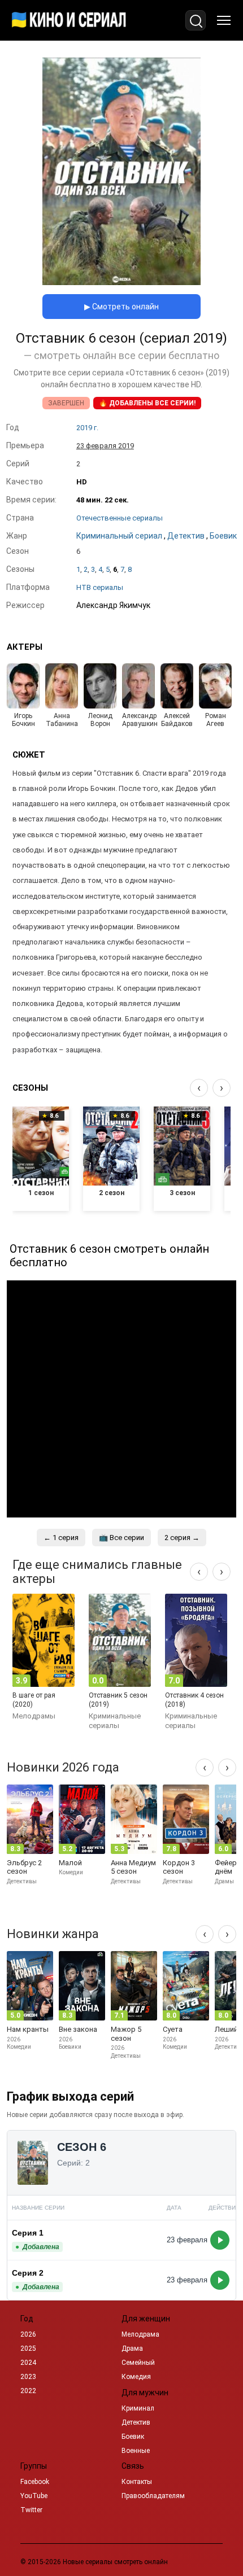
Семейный (138, 2363)
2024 (28, 2363)
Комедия (136, 2377)
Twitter (31, 2510)
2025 (28, 2348)
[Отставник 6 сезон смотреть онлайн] (121, 282)
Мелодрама (140, 2334)
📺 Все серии (121, 1538)
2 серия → (182, 1538)
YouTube (34, 2496)
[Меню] (224, 20)
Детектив (136, 2422)
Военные (136, 2451)
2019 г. (87, 428)
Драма (132, 2348)
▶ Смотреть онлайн (121, 307)
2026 (28, 2334)
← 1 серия (61, 1538)
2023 (28, 2377)
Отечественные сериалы (120, 518)
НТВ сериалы (100, 587)
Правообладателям (153, 2496)
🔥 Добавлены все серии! (147, 403)
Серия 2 (28, 2273)
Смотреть (220, 2240)
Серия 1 (28, 2233)
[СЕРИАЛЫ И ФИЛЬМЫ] (69, 20)
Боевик (133, 2437)
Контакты (137, 2482)
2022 (28, 2391)
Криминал (138, 2408)
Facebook (35, 2482)
